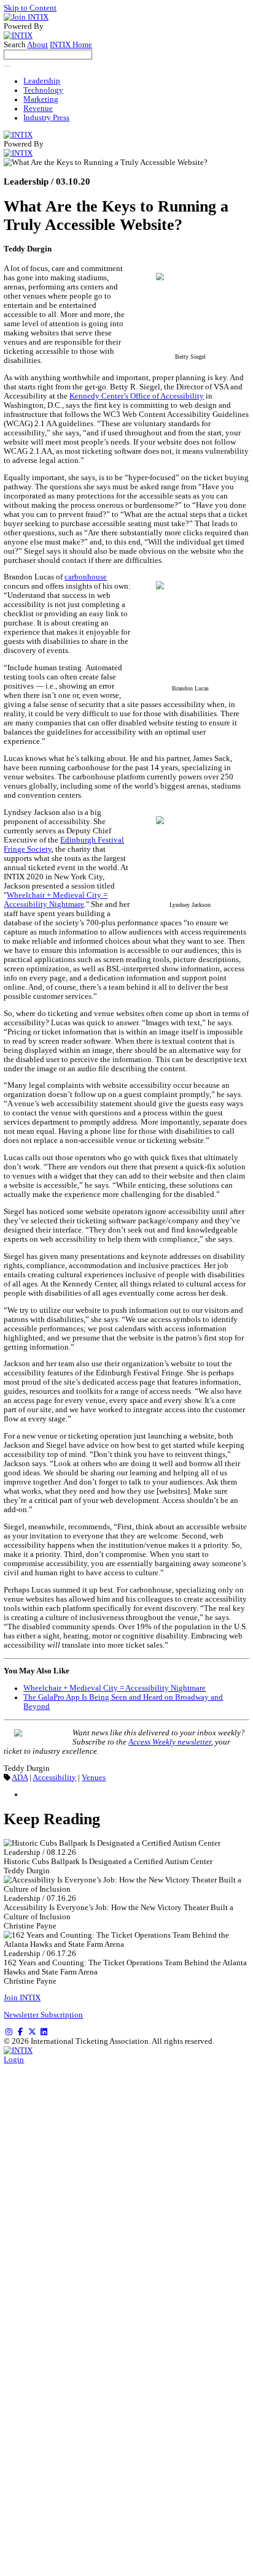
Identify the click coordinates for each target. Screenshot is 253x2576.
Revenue (38, 109)
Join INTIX (22, 1998)
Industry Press (46, 118)
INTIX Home (71, 45)
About (37, 45)
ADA (20, 1778)
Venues (94, 1778)
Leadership (42, 81)
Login (14, 2060)
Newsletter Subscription (43, 2015)
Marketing (41, 99)
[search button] (7, 66)
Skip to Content (30, 8)
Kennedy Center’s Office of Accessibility (137, 396)
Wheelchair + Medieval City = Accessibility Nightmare (56, 900)
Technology (43, 90)
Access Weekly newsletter (170, 1742)
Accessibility (54, 1778)
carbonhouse (86, 577)
